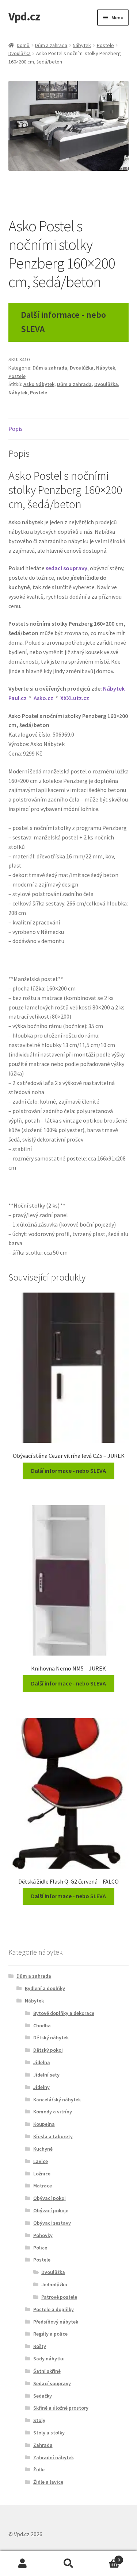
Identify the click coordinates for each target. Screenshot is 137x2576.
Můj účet (23, 2564)
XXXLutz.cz (75, 698)
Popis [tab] (16, 429)
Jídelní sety (46, 2075)
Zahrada (43, 2445)
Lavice (41, 2161)
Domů (23, 45)
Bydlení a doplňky (45, 1988)
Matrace (43, 2186)
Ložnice (42, 2174)
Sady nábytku (49, 2359)
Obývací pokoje (51, 2210)
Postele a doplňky (54, 2309)
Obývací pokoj (50, 2198)
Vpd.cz (24, 16)
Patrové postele (59, 2297)
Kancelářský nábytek (57, 2100)
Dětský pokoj (48, 2050)
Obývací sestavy (52, 2223)
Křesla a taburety (53, 2136)
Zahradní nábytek (54, 2457)
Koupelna (44, 2124)
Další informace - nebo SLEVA (63, 322)
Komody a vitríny (53, 2112)
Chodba (42, 2025)
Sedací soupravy (52, 2383)
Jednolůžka (54, 2285)
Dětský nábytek (51, 2038)
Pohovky (43, 2235)
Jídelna (42, 2062)
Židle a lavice (48, 2482)
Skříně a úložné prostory (61, 2408)
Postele (105, 45)
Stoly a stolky (49, 2433)
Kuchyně (43, 2149)
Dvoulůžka (20, 53)
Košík (106, 2557)
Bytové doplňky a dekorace (64, 2013)
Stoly (39, 2420)
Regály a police (50, 2334)
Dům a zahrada (51, 45)
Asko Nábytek (39, 384)
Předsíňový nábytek (56, 2322)
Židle (39, 2469)
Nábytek (82, 45)
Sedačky (43, 2396)
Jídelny (41, 2087)
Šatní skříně (47, 2371)
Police (40, 2248)
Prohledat (68, 2564)
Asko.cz (43, 698)
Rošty (40, 2346)
